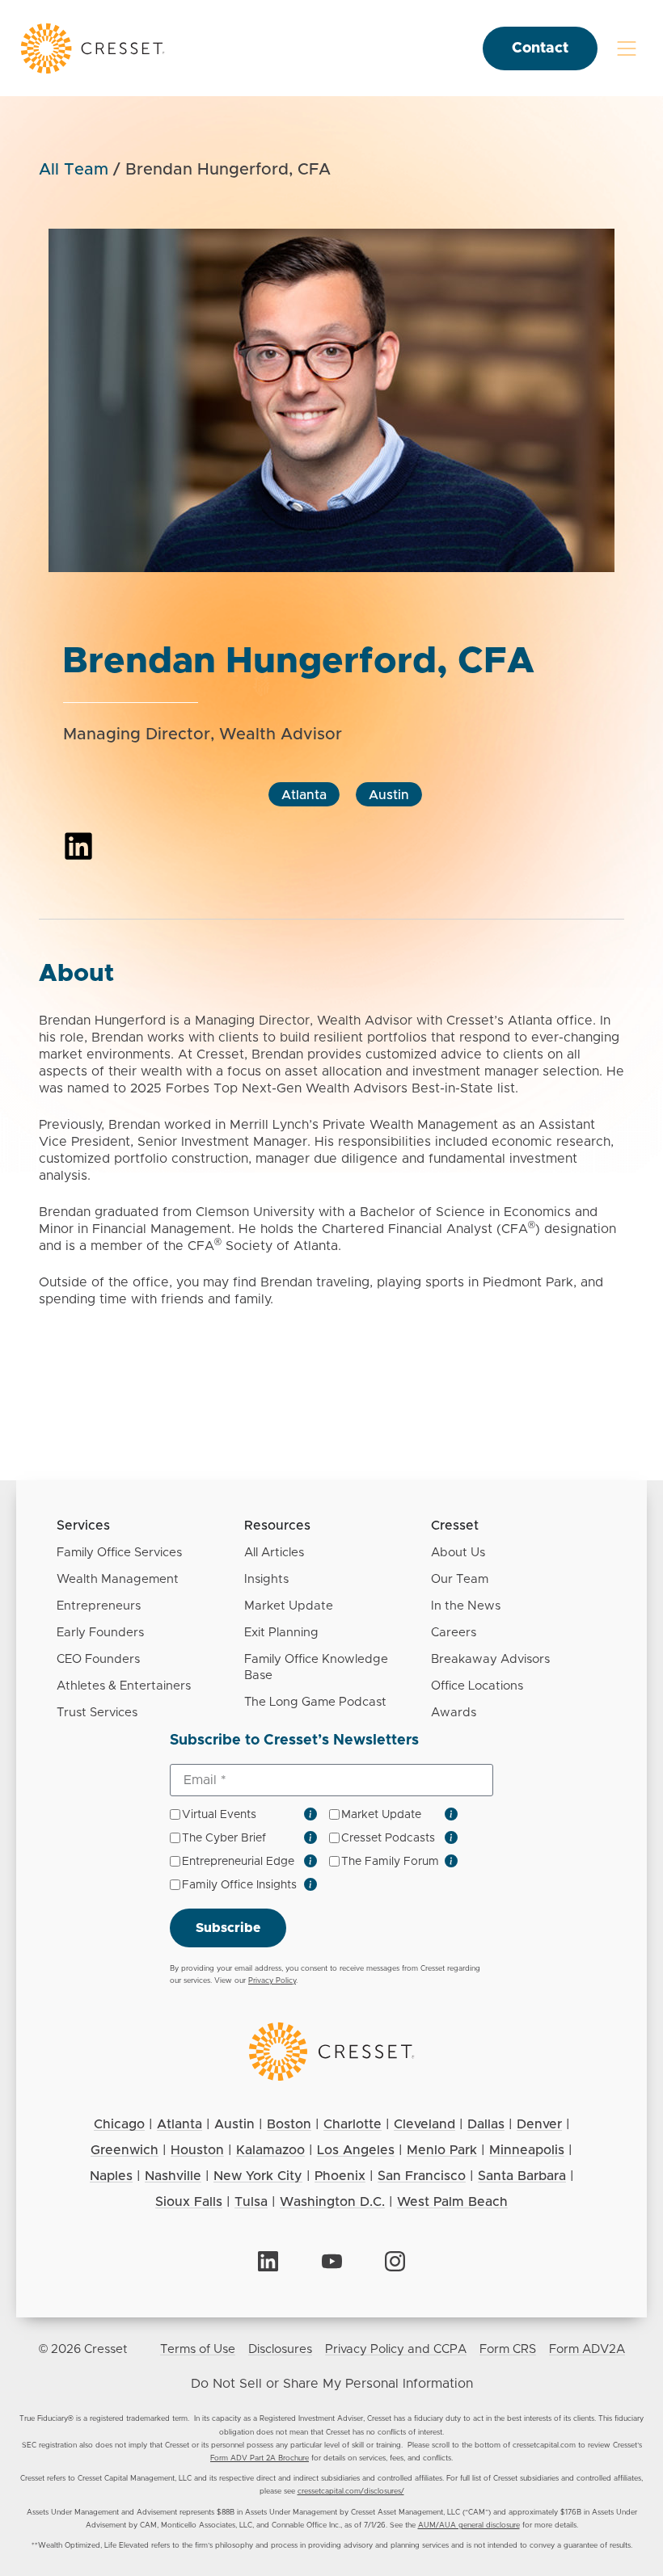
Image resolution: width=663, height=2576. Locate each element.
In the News (466, 1606)
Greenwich (125, 2150)
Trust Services (97, 1713)
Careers (454, 1633)
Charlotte (353, 2124)
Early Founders (100, 1633)
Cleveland (424, 2124)
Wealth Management (118, 1579)
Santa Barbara (522, 2176)
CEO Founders (98, 1659)
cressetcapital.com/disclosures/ (351, 2492)
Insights (266, 1579)
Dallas (486, 2124)
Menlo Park (442, 2150)
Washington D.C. (332, 2202)
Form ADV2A (587, 2349)
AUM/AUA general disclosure (469, 2525)
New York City (258, 2176)
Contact (540, 48)
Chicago (119, 2124)
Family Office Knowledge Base (316, 1667)
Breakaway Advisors (490, 1659)
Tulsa (251, 2202)
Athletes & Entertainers (124, 1686)
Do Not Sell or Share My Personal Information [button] (332, 2384)
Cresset (455, 1526)
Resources (277, 1526)
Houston (197, 2150)
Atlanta (304, 795)
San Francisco (422, 2176)
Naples (111, 2176)
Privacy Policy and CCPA (396, 2349)
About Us (458, 1553)
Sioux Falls (189, 2202)
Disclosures (280, 2349)
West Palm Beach (452, 2202)
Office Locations (477, 1686)
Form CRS (508, 2349)
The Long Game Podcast (315, 1702)
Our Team (460, 1579)
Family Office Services (119, 1553)
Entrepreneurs (99, 1606)
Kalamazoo (270, 2150)
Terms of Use (198, 2349)
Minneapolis (527, 2150)
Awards (454, 1713)
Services (83, 1526)
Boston (289, 2124)
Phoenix (340, 2176)
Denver (539, 2124)
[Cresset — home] (93, 48)
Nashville (173, 2176)
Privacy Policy (272, 1981)
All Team (74, 170)
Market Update (289, 1606)
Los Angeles (356, 2150)
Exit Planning (281, 1633)
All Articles (274, 1553)
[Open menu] (627, 48)
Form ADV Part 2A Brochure (260, 2458)
